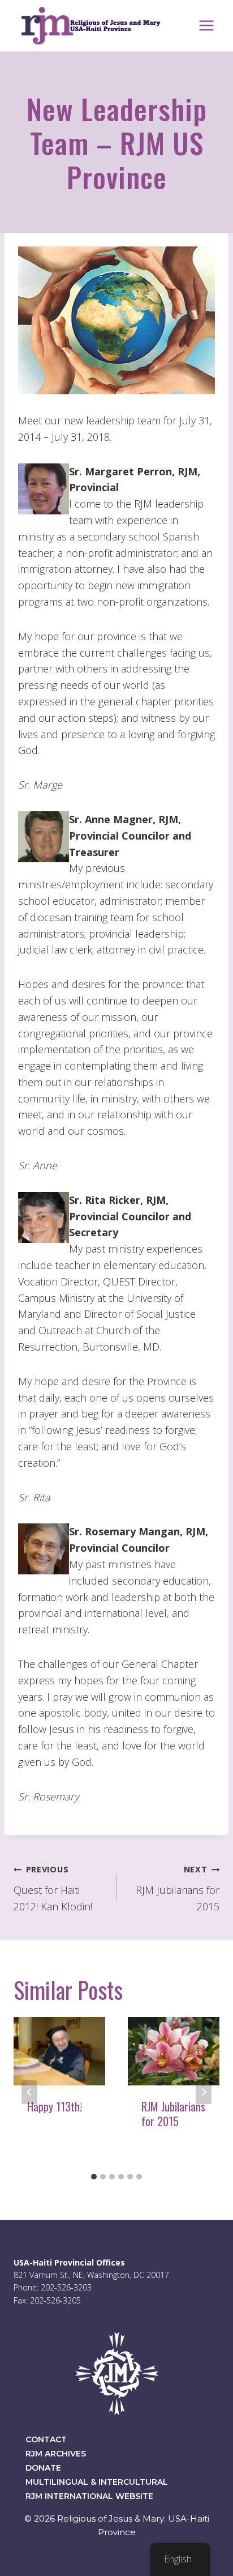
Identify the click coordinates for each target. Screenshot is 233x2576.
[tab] (94, 2177)
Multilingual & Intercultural (97, 2482)
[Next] (204, 2092)
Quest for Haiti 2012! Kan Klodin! (53, 1889)
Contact (46, 2439)
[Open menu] (206, 25)
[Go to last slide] (29, 2092)
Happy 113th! (55, 2106)
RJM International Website (89, 2496)
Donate (43, 2468)
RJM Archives (56, 2454)
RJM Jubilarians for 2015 (178, 1889)
